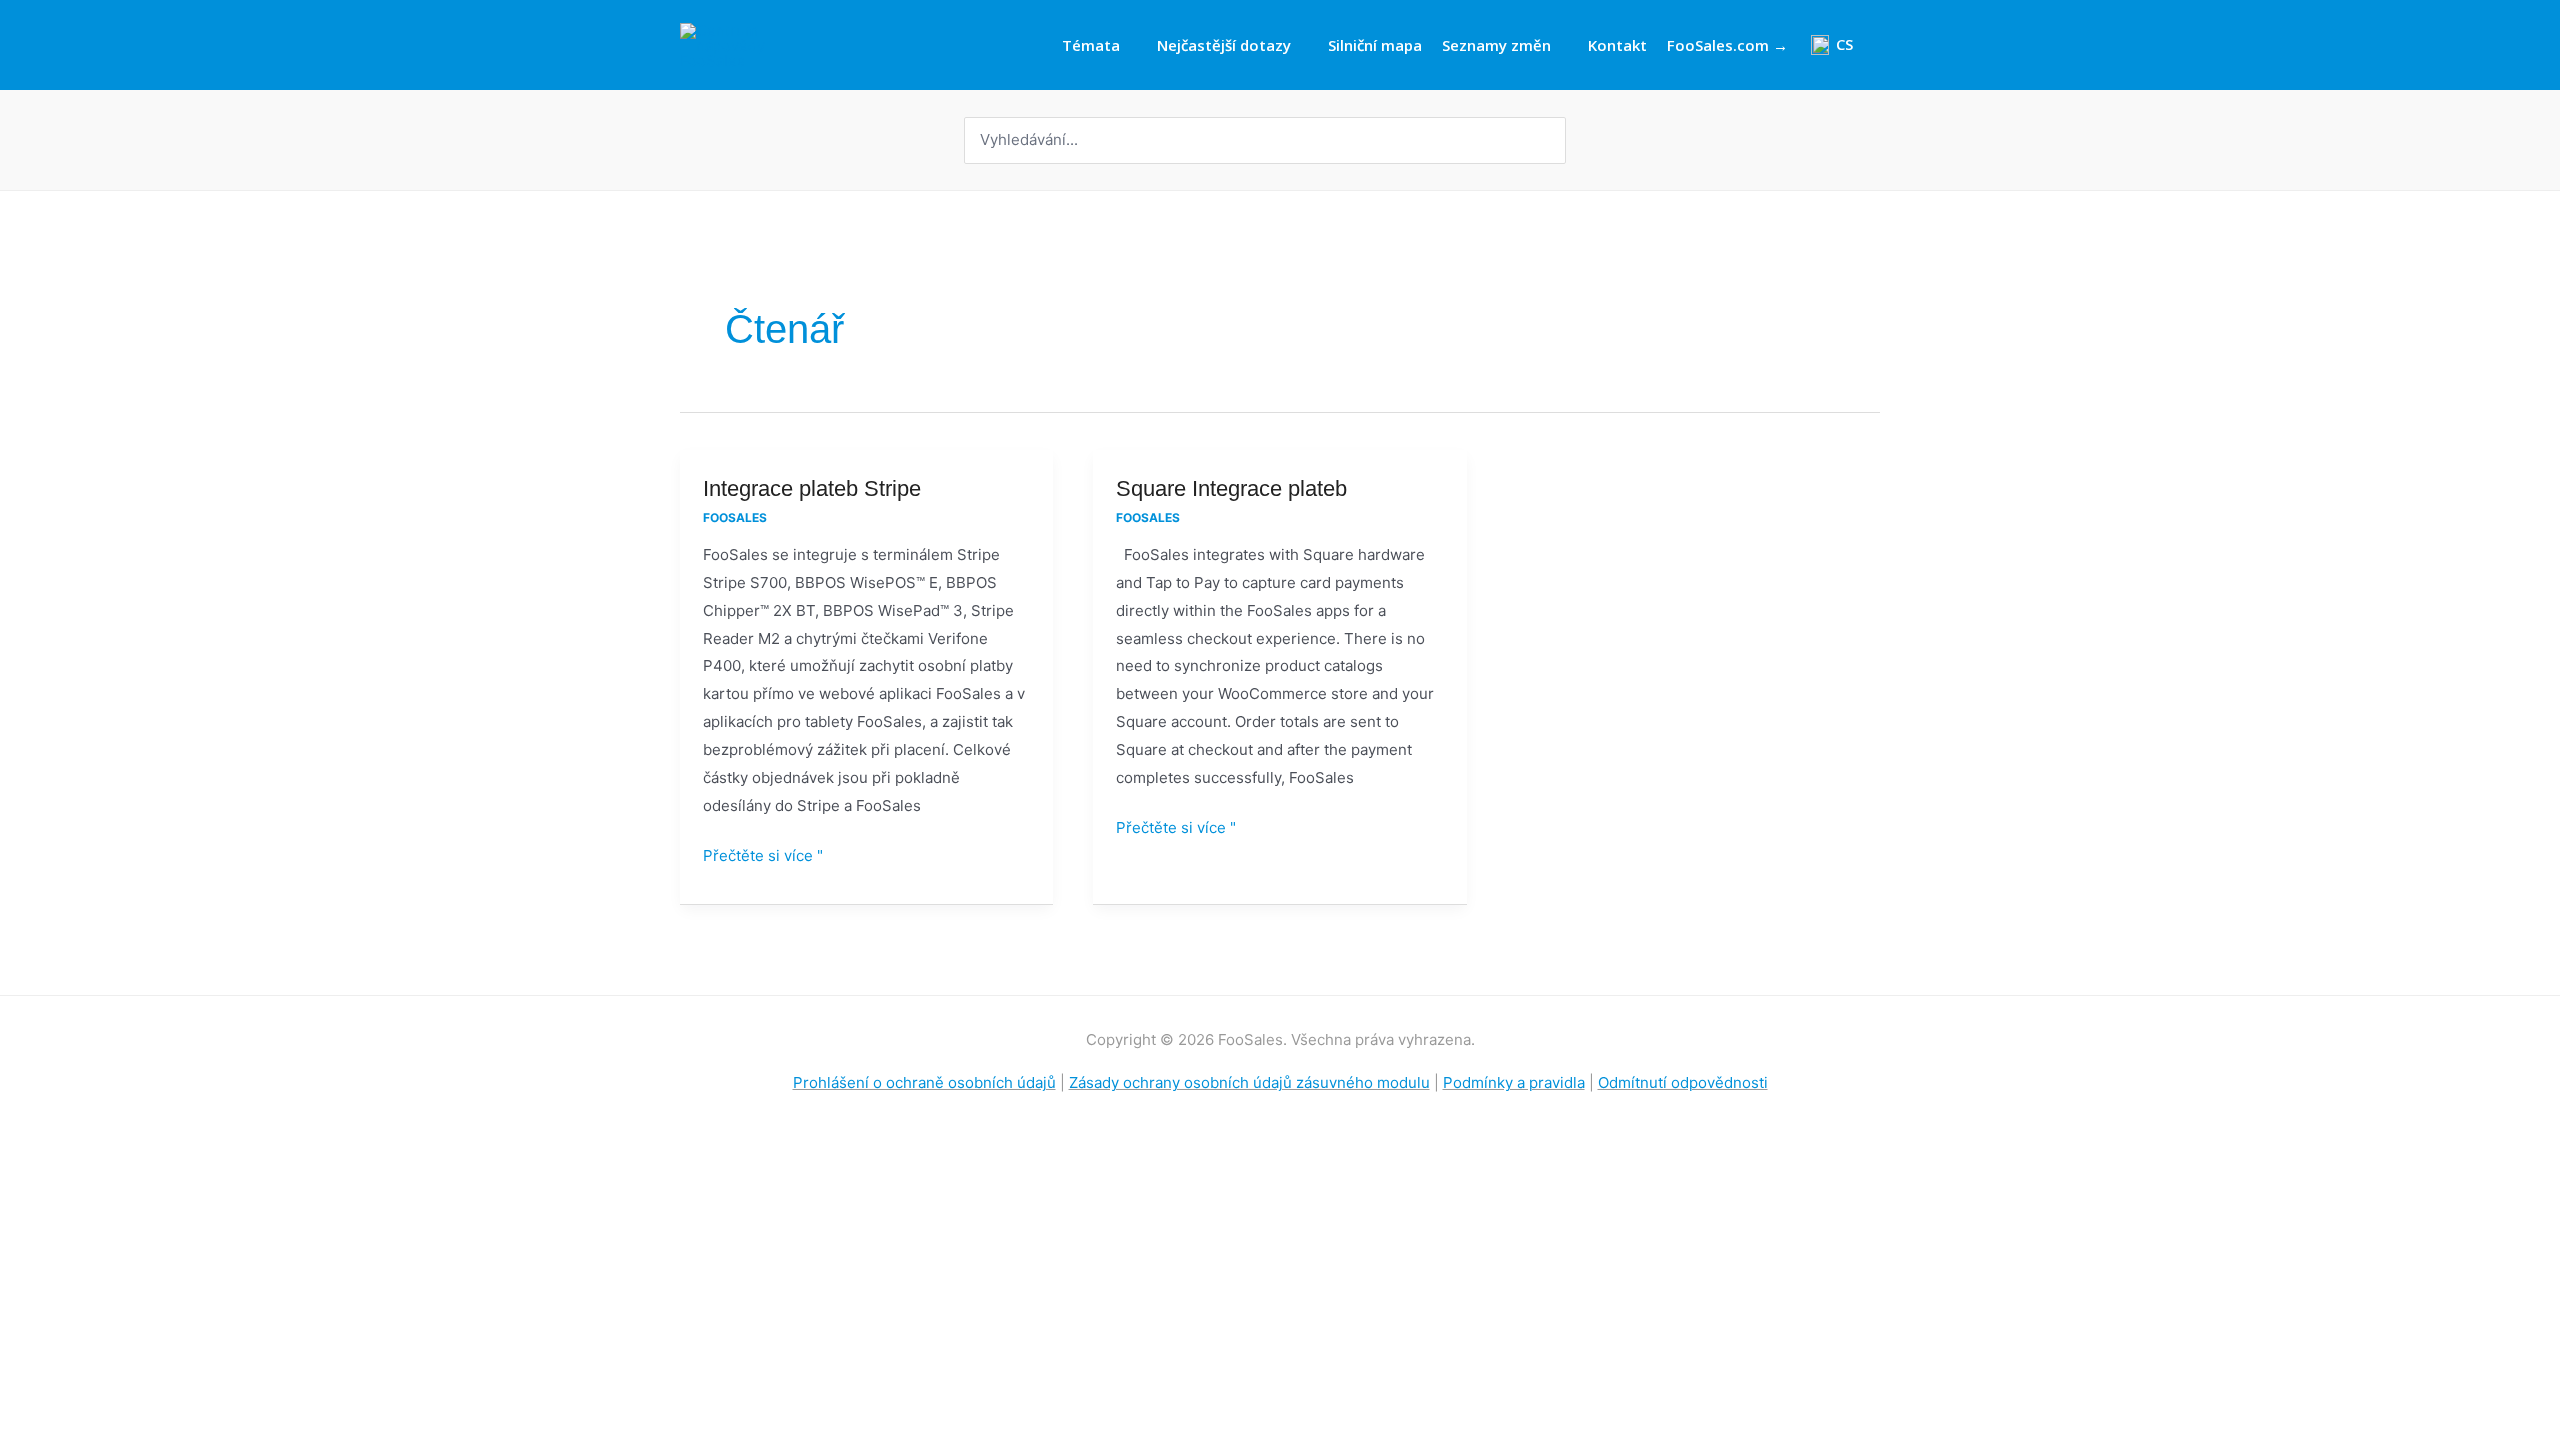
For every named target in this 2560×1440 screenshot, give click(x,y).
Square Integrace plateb (1231, 488)
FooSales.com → (1727, 45)
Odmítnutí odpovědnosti (1683, 1082)
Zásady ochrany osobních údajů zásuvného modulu (1249, 1082)
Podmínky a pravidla (1514, 1082)
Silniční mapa (1375, 45)
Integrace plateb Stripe (812, 488)
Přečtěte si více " (763, 853)
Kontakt (1617, 45)
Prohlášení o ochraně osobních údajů (924, 1082)
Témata (1091, 45)
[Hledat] (1553, 140)
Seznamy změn (1496, 45)
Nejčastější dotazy (1224, 45)
